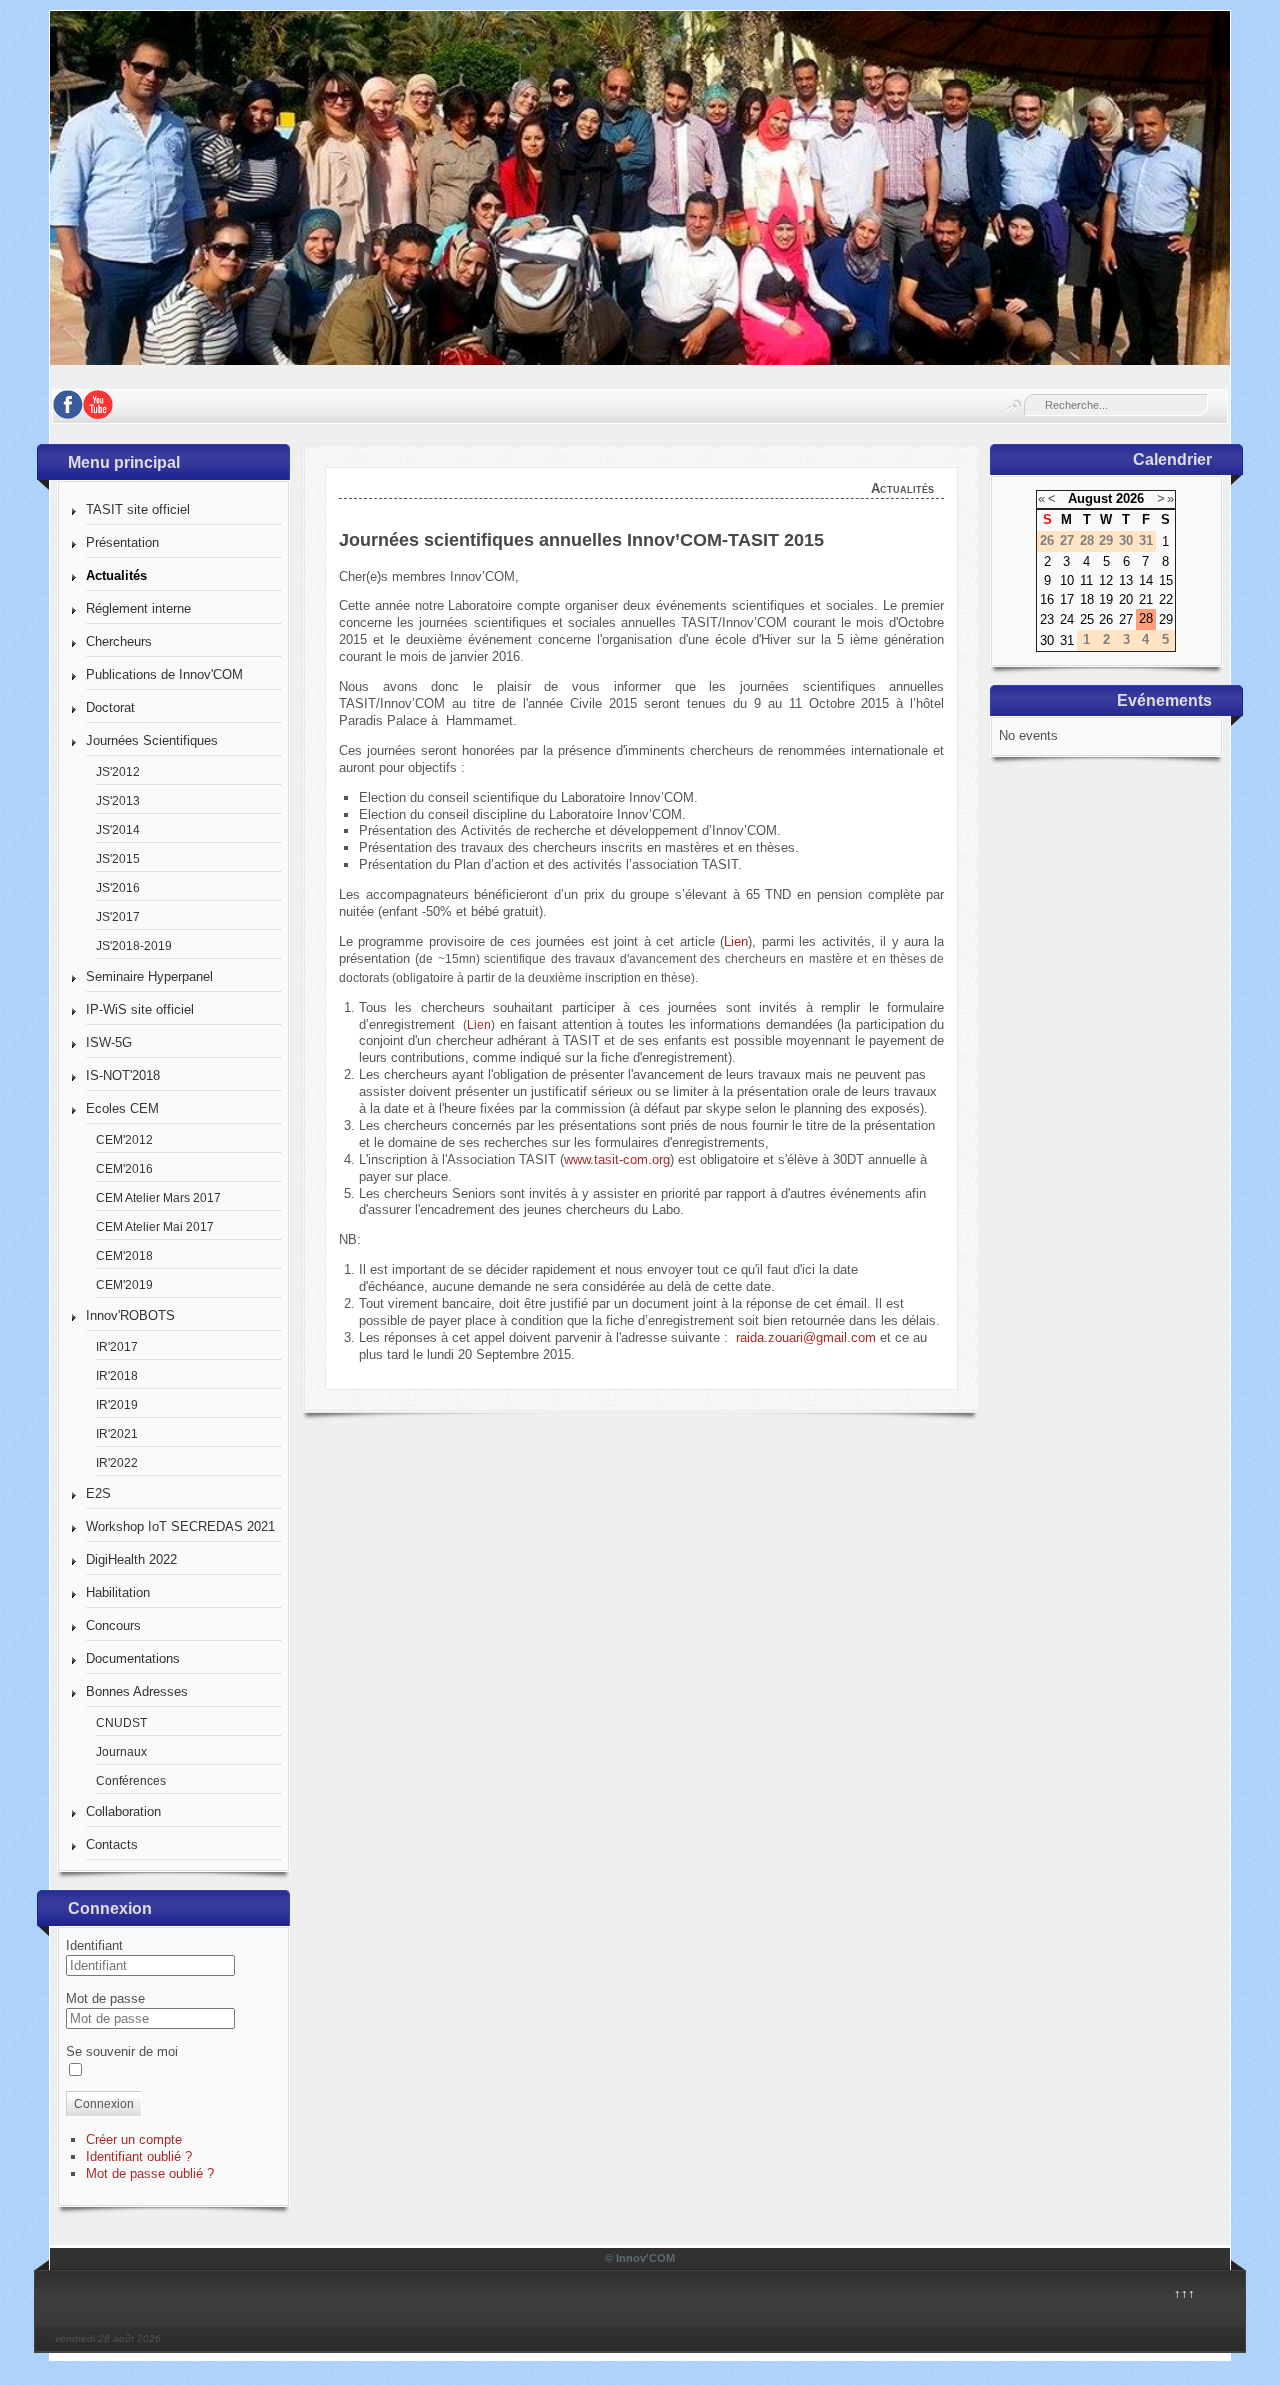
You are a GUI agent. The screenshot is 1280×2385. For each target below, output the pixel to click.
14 (1146, 580)
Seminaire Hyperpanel (149, 976)
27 (1126, 619)
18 (1087, 599)
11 (1086, 580)
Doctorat (110, 707)
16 (1047, 599)
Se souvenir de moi (122, 2051)
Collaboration (123, 1811)
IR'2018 (117, 1375)
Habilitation (118, 1592)
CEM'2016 (124, 1168)
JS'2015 (118, 858)
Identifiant (94, 1945)
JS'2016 (118, 887)
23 (1047, 619)
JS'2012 (118, 771)
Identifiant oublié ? (139, 2156)
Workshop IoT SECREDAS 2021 (180, 1526)
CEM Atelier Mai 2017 (155, 1226)
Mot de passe (105, 1998)
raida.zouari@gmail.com (806, 1337)
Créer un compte (134, 2139)
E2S (98, 1493)
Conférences (131, 1780)
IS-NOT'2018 (123, 1075)
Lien (736, 941)
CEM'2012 (124, 1139)
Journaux (121, 1751)
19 (1106, 599)
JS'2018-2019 (134, 945)
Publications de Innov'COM (164, 674)
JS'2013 (118, 800)
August (1090, 498)
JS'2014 (118, 829)
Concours (113, 1625)
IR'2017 (117, 1346)
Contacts (112, 1844)
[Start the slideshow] (1169, 188)
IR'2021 (117, 1433)
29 (1166, 619)
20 (1126, 599)
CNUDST (121, 1722)
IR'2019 (117, 1404)
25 (1087, 619)
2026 (1130, 498)
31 (1067, 640)
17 (1067, 599)
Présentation (122, 542)
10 (1067, 580)
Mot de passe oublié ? (150, 2173)
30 (1047, 640)
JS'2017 (118, 916)
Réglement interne (138, 608)
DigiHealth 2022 (131, 1559)
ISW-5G (109, 1042)
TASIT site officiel (138, 509)
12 (1106, 580)
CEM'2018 (124, 1255)
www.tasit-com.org (617, 1159)
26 (1106, 619)
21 (1146, 599)
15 (1166, 580)
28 (1146, 618)
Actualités (116, 575)
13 (1126, 580)
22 (1166, 599)
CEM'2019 (124, 1284)
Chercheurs (119, 641)
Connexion (104, 2104)
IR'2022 (117, 1462)
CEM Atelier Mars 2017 (158, 1197)
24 (1067, 619)
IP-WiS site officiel (140, 1009)
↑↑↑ (1184, 2293)
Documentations (133, 1658)
